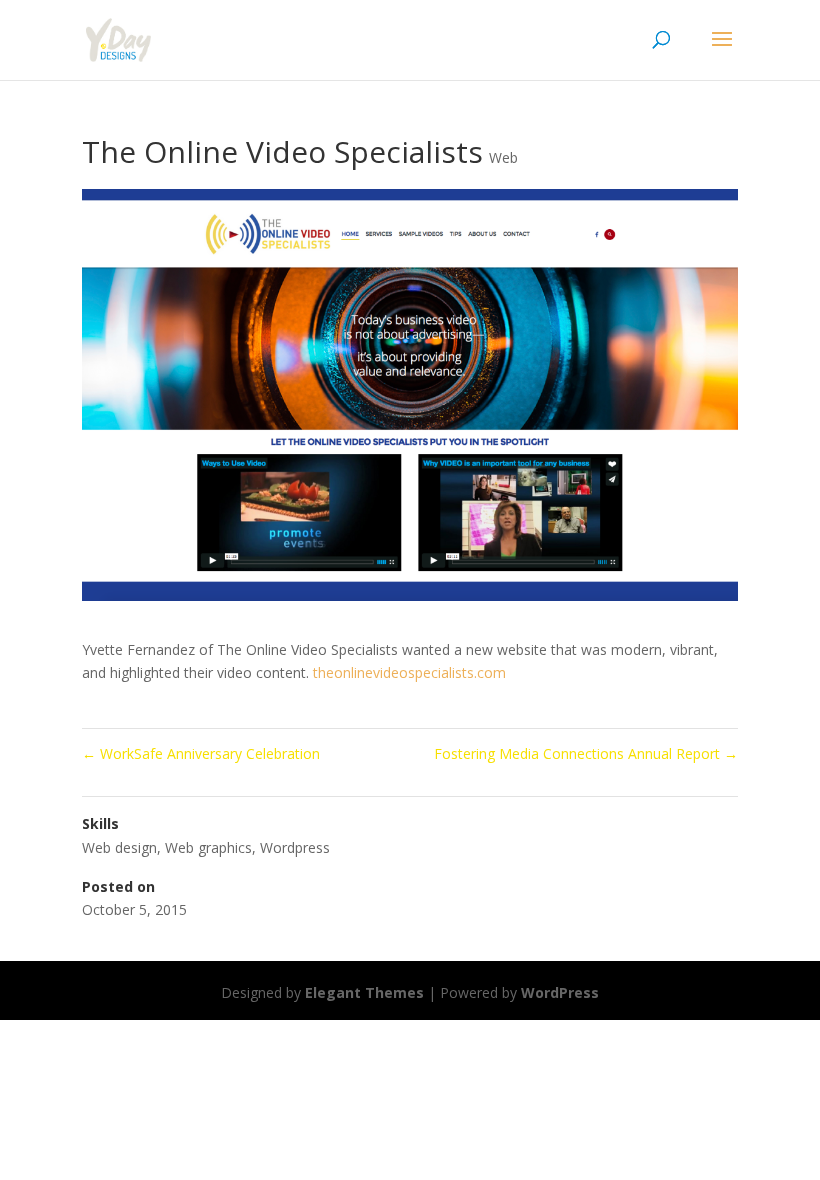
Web (503, 157)
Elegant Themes (364, 992)
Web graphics (208, 847)
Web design (119, 847)
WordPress (560, 992)
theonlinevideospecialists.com (409, 672)
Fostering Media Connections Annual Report (586, 753)
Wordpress (295, 847)
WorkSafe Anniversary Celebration (201, 753)
